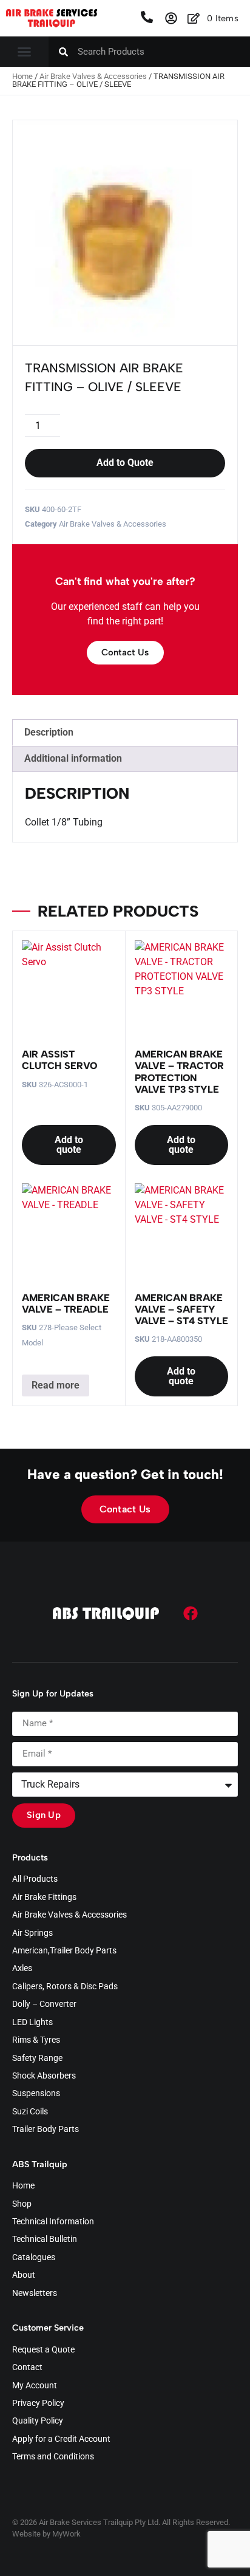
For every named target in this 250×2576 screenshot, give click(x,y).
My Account (35, 2386)
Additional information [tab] (73, 758)
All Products (35, 1879)
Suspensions (36, 2094)
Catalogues (34, 2258)
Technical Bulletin (45, 2239)
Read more (56, 1385)
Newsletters (35, 2294)
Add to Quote (125, 463)
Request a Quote (43, 2350)
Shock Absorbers (44, 2076)
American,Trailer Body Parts (64, 1951)
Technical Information (53, 2222)
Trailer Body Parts (46, 2130)
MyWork (66, 2534)
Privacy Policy (38, 2403)
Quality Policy (38, 2421)
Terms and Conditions (53, 2457)
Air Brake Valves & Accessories (93, 76)
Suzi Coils (30, 2112)
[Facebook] (191, 1613)
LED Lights (32, 2023)
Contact (27, 2368)
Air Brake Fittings (44, 1898)
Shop (22, 2204)
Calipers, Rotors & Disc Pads (65, 1987)
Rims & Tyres (36, 2040)
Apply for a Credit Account (61, 2439)
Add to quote (69, 1145)
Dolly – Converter (44, 2004)
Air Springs (32, 1933)
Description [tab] (49, 732)
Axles (22, 1969)
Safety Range (37, 2058)
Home (22, 76)
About (24, 2275)
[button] (24, 52)
